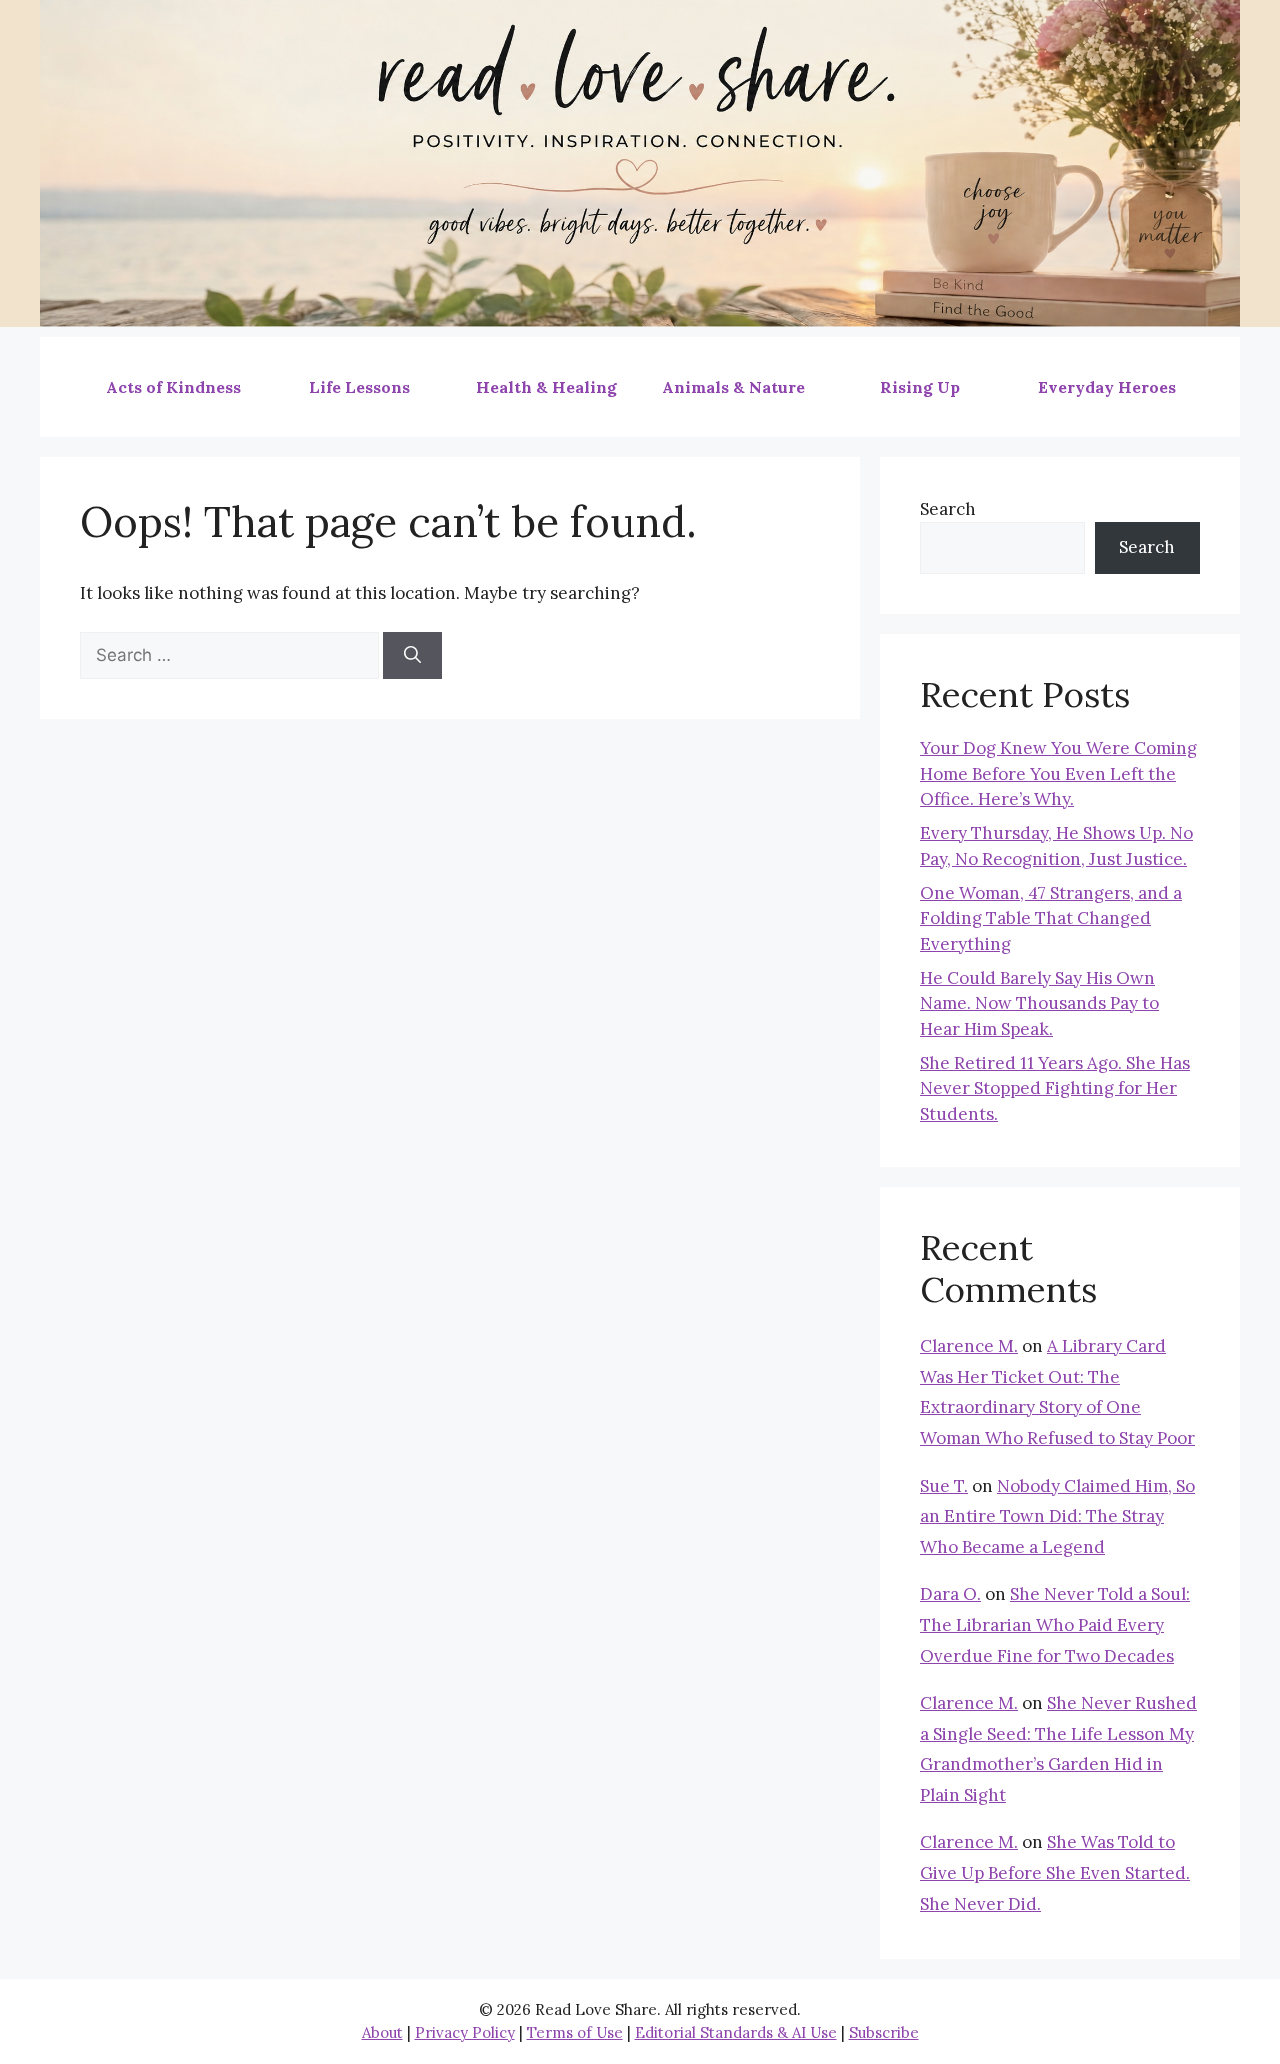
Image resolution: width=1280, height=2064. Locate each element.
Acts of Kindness (173, 387)
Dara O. (950, 1594)
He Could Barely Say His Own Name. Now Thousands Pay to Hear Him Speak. (1039, 1003)
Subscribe (884, 2032)
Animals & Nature (733, 387)
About (382, 2032)
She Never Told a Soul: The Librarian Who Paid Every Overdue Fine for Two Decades (1055, 1624)
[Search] (412, 656)
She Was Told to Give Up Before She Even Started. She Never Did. (1055, 1872)
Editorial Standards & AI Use (736, 2032)
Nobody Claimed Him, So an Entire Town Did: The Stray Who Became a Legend (1057, 1516)
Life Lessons (359, 387)
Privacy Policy (465, 2032)
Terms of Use (575, 2032)
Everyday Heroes (1107, 387)
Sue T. (944, 1486)
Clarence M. (969, 1346)
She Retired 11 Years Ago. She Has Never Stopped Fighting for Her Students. (1055, 1088)
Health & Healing (546, 387)
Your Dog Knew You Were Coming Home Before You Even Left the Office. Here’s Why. (1058, 773)
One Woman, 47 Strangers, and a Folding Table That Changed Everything (1051, 918)
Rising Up (920, 387)
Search (948, 509)
